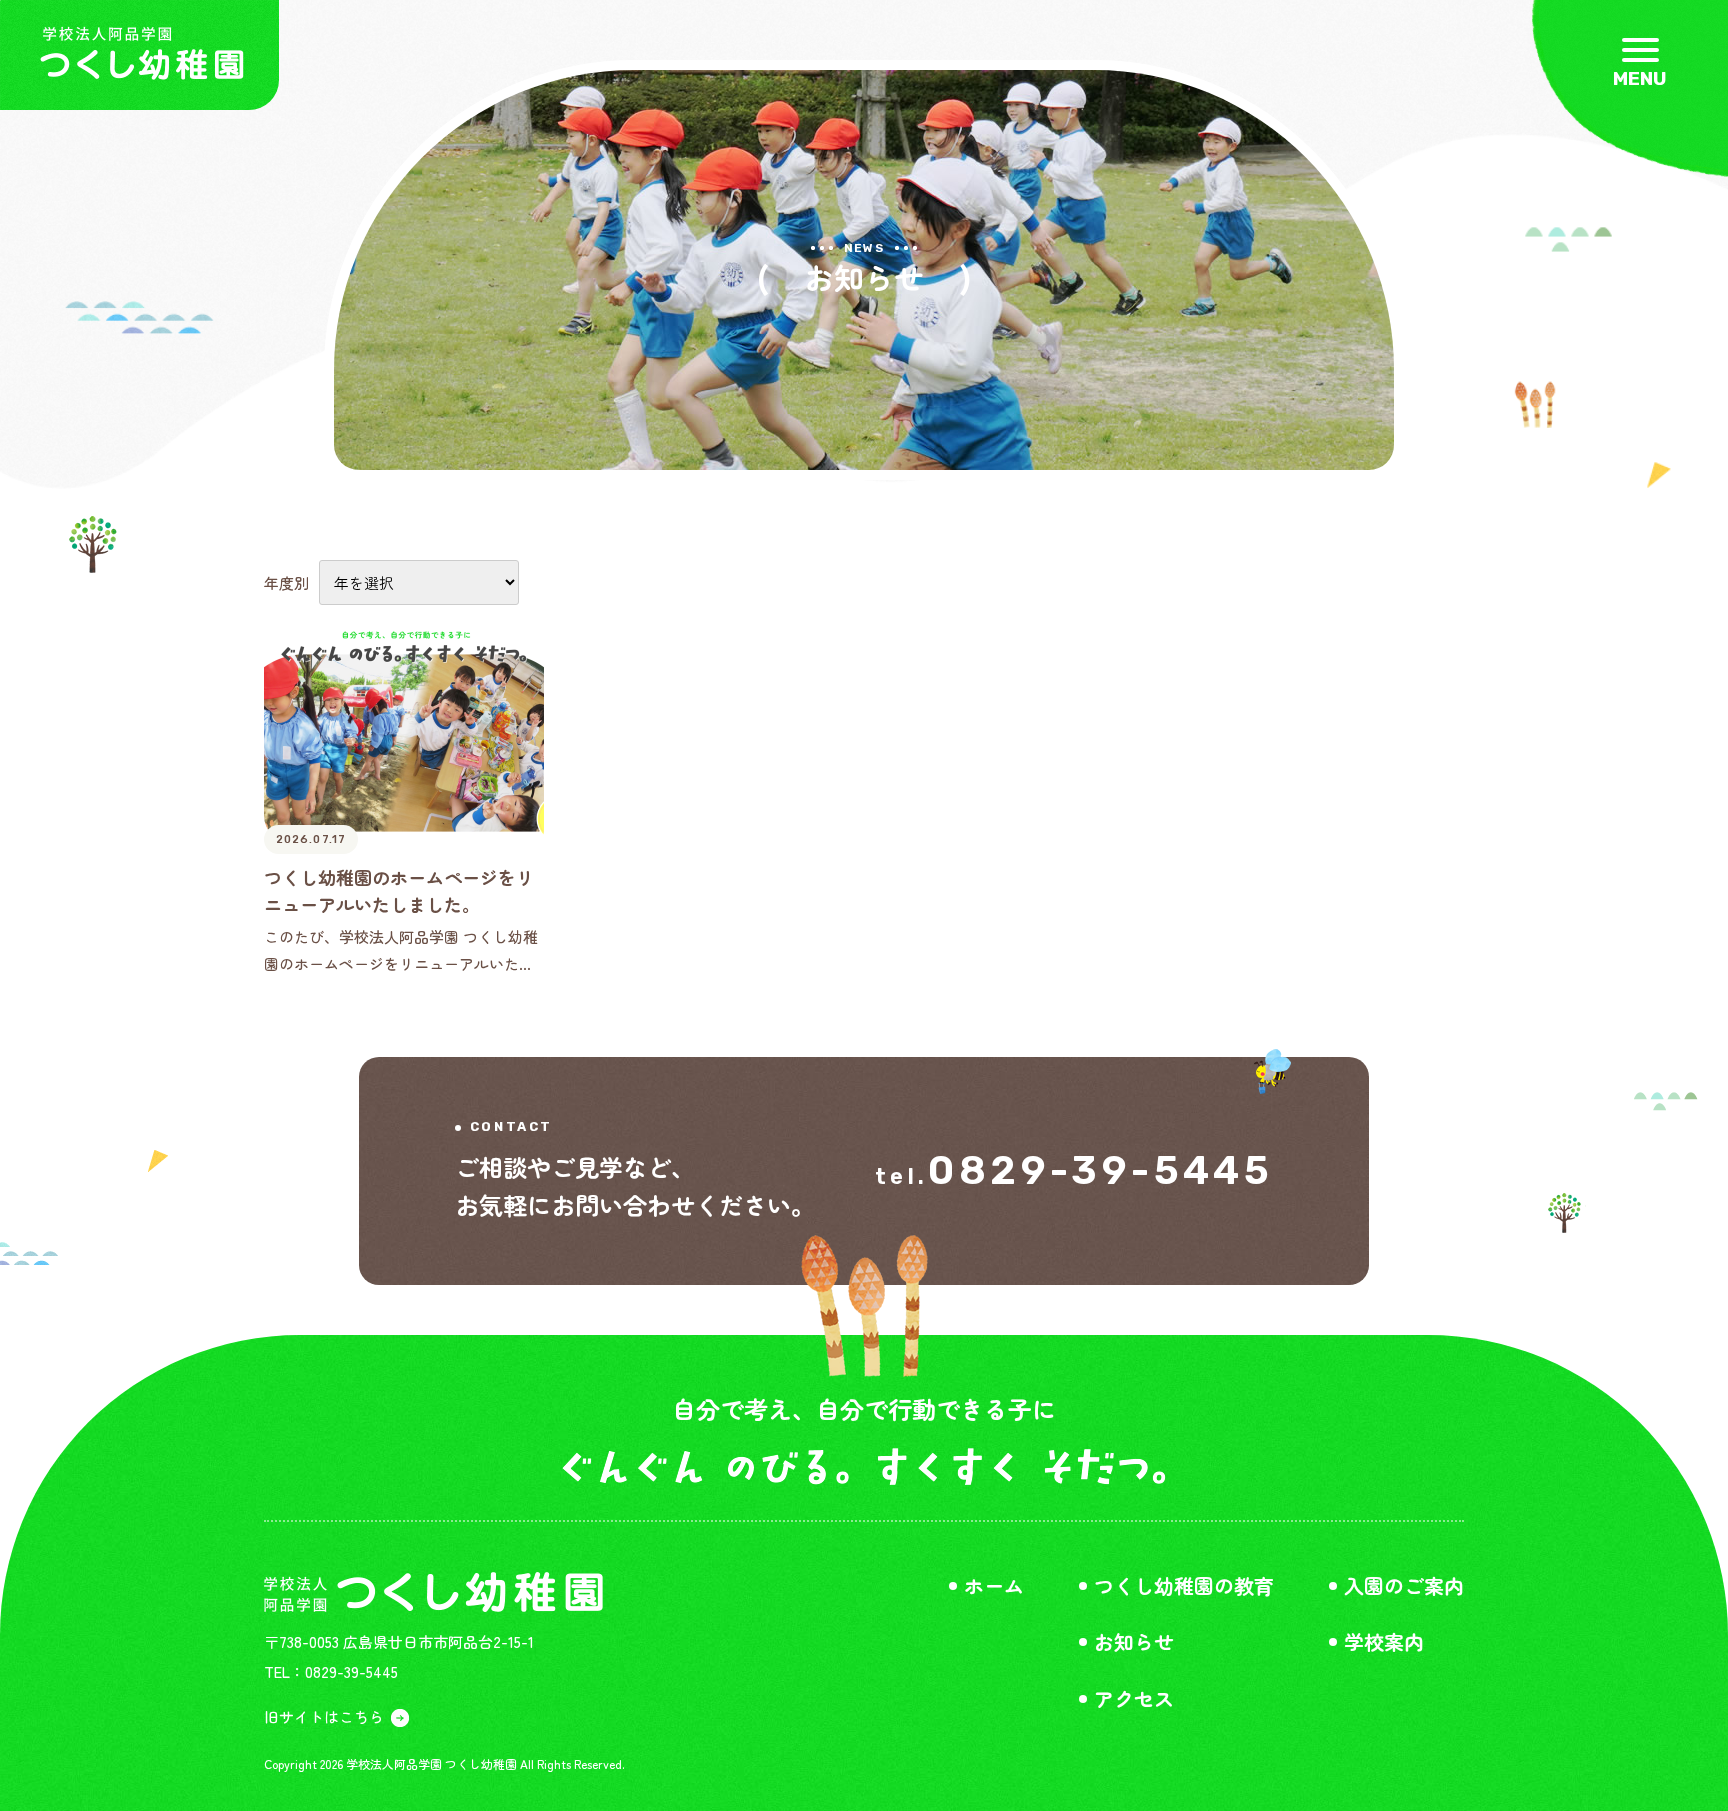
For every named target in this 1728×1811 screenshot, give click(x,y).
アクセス (1134, 1699)
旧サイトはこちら (324, 1716)
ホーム (994, 1586)
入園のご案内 (1404, 1586)
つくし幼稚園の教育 (1184, 1586)
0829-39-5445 (1100, 1170)
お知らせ (1134, 1642)
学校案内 (1384, 1642)
